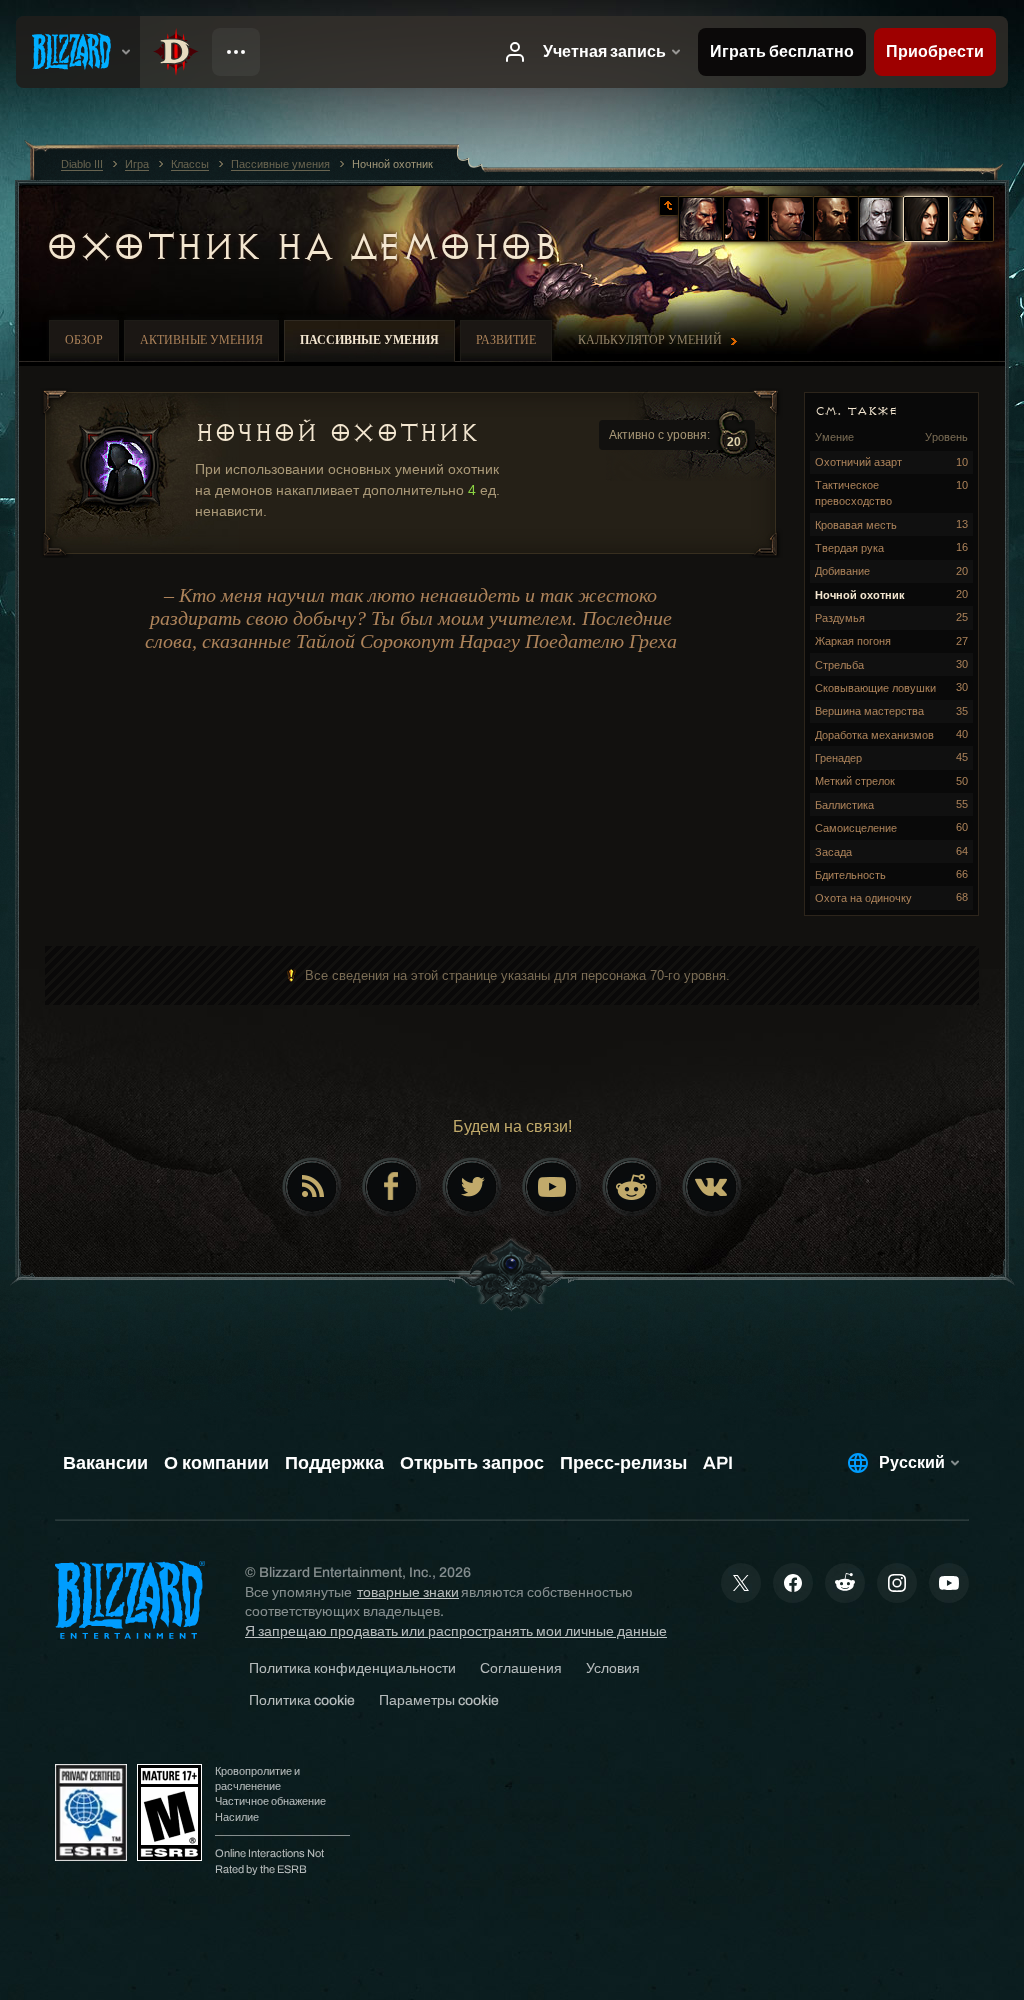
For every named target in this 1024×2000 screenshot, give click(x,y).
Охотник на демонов (300, 247)
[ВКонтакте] (712, 1187)
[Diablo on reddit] (632, 1187)
